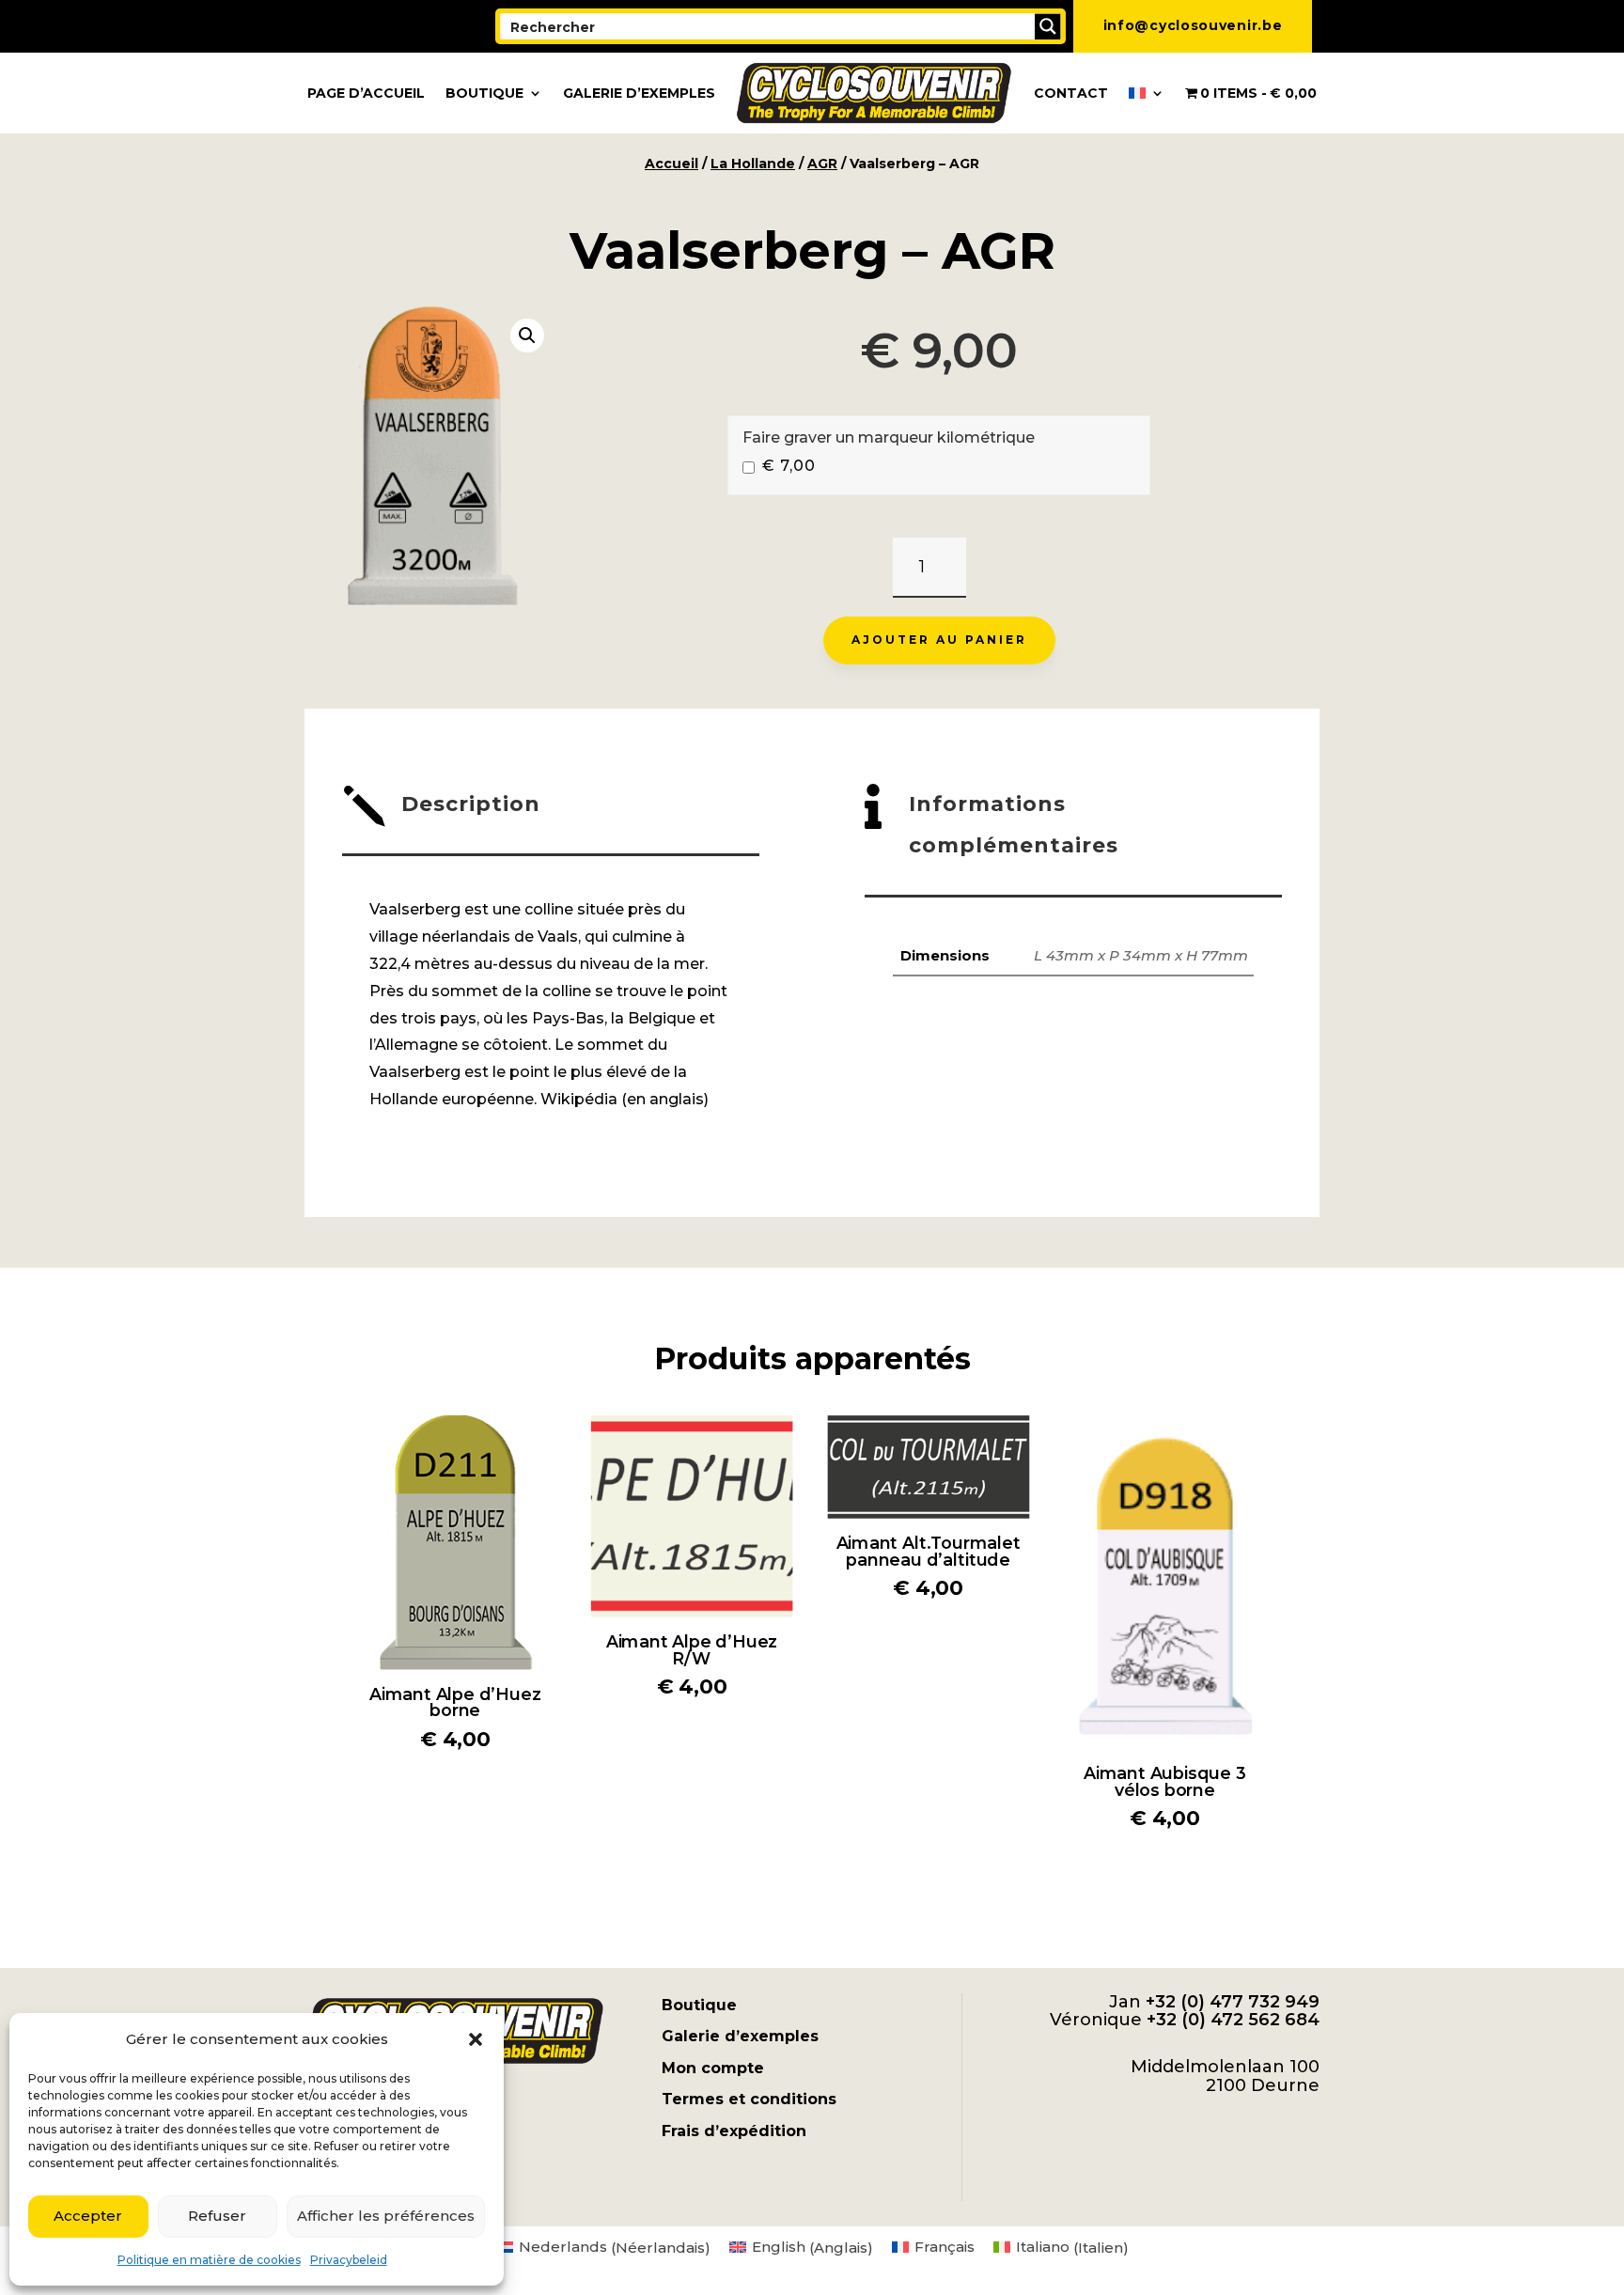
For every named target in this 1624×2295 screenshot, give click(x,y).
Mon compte (713, 2068)
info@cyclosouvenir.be (1193, 25)
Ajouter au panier (939, 640)
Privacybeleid (349, 2260)
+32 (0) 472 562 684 (1233, 2020)
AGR (822, 164)
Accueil (671, 164)
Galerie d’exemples (639, 93)
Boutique (484, 93)
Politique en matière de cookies (209, 2260)
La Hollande (753, 164)
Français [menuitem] (945, 2247)
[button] (476, 2039)
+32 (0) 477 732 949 (1233, 2002)
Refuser (217, 2216)
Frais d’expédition (734, 2131)
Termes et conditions (749, 2099)
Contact (1071, 93)
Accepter (88, 2216)
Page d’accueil (366, 93)
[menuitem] (1147, 93)
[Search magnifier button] (1048, 26)
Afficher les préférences (386, 2216)
